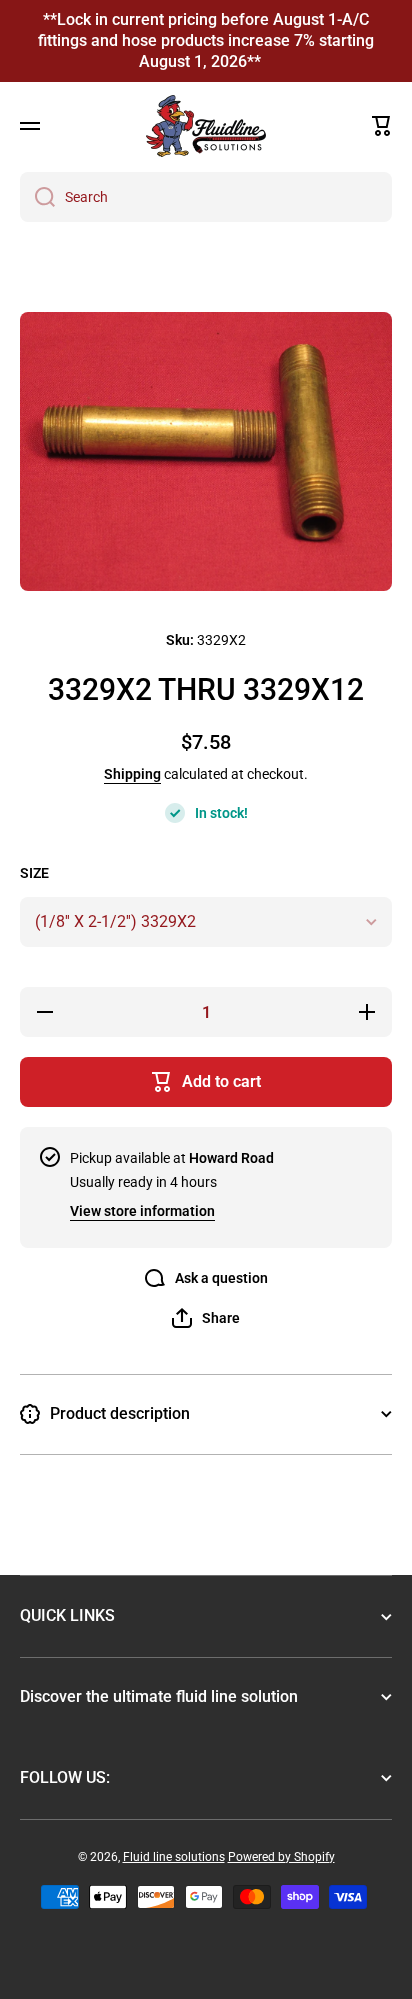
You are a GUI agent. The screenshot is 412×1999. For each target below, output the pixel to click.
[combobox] (206, 197)
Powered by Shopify (281, 1857)
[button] (382, 126)
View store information (142, 1211)
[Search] (37, 197)
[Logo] (206, 126)
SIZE (34, 873)
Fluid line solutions (174, 1857)
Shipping (132, 774)
